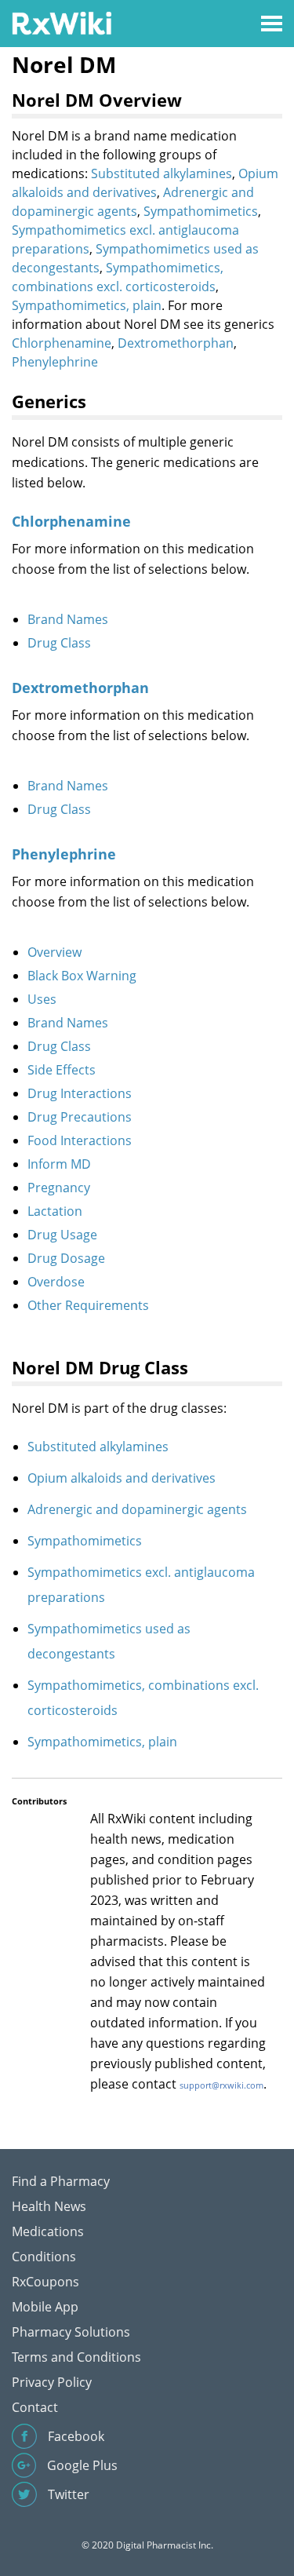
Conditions (44, 2257)
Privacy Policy (52, 2382)
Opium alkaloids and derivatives (122, 1478)
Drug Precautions (80, 1117)
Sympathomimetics (201, 211)
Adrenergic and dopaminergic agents (137, 1509)
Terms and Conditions (76, 2357)
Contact (35, 2407)
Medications (48, 2231)
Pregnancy (59, 1188)
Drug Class (59, 643)
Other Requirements (88, 1305)
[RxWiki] (62, 22)
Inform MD (59, 1164)
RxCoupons (45, 2282)
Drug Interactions (80, 1093)
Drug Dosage (66, 1258)
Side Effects (62, 1070)
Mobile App (45, 2307)
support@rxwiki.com (221, 2085)
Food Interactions (80, 1140)
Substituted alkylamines (162, 173)
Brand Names (68, 619)
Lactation (55, 1211)
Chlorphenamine (62, 343)
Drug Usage (62, 1235)
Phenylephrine (55, 362)
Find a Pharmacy (61, 2181)
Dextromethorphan (176, 343)
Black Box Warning (82, 976)
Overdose (56, 1282)
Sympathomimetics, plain (87, 305)
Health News (49, 2206)
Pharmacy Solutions (71, 2332)
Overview (54, 952)
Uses (42, 999)
